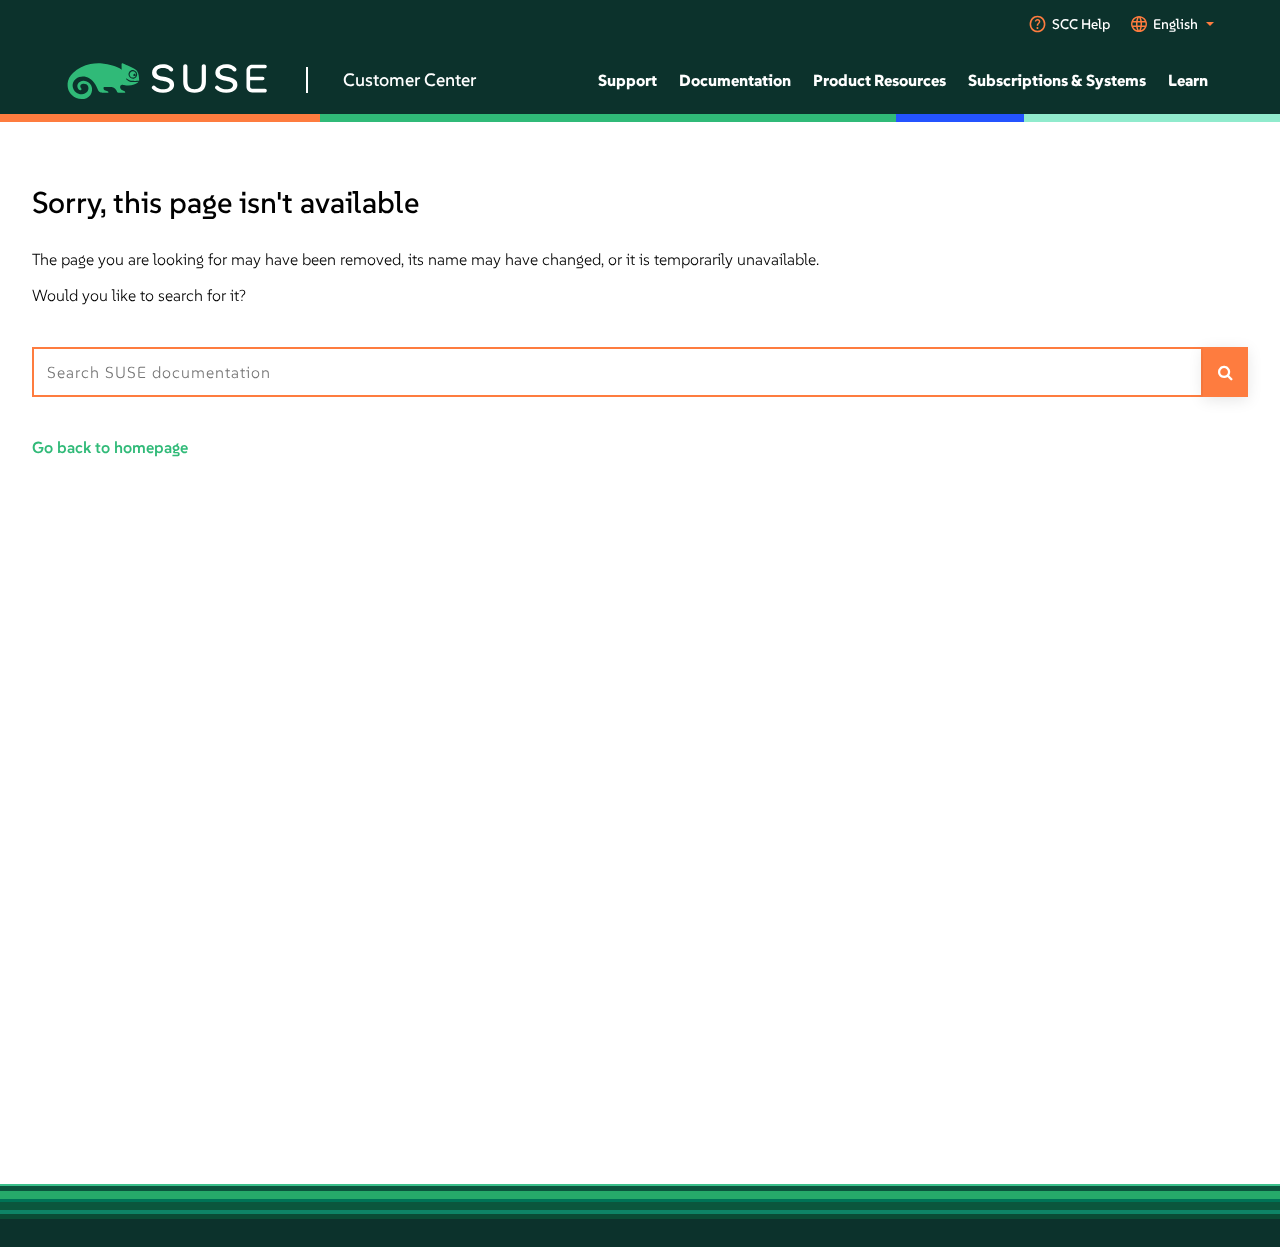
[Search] (1225, 372)
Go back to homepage (110, 447)
